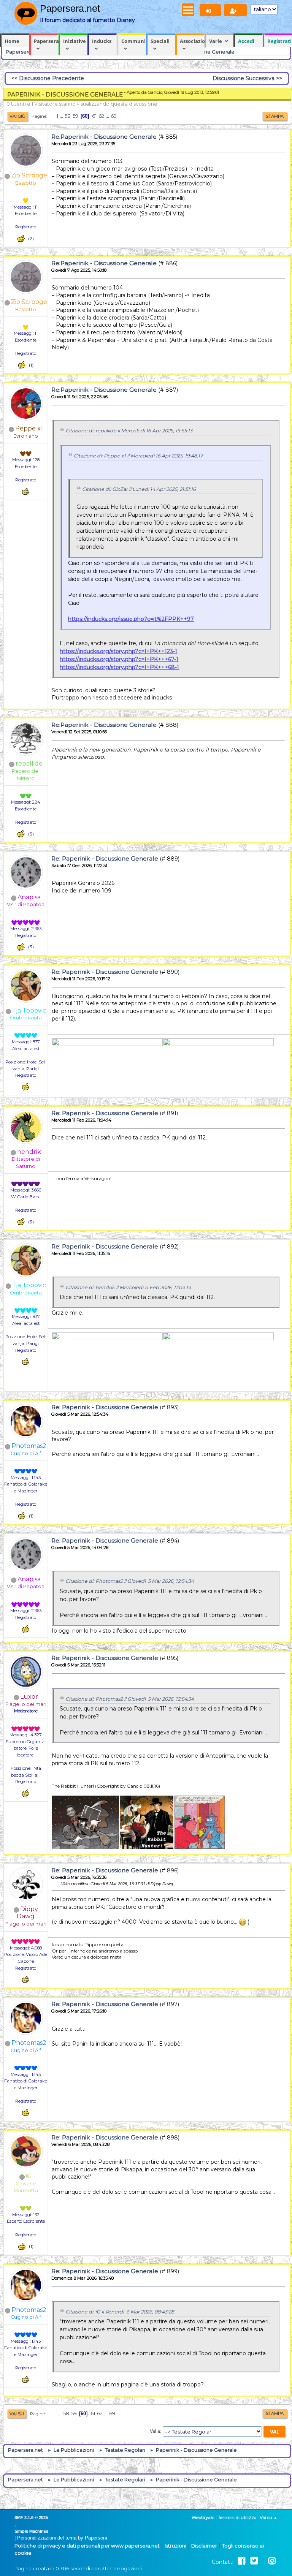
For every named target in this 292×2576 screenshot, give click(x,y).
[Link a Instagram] (272, 2561)
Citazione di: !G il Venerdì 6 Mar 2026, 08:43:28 (120, 2312)
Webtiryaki (203, 2517)
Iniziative (75, 41)
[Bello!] (21, 238)
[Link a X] (254, 2561)
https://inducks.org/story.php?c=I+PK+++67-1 (119, 659)
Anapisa (29, 897)
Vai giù (17, 116)
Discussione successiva (244, 78)
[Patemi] (26, 1055)
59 (75, 116)
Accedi (246, 41)
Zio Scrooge (29, 175)
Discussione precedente (52, 78)
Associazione (192, 41)
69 (114, 116)
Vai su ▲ (269, 2517)
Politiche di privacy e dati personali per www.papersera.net (87, 2546)
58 (68, 116)
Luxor (29, 1697)
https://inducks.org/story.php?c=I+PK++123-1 (118, 651)
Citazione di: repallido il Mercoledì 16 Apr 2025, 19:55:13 (129, 431)
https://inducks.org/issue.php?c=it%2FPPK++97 (131, 619)
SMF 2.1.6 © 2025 (31, 2517)
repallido (29, 763)
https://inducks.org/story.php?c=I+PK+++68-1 (119, 667)
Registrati (279, 41)
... (62, 116)
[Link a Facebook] (242, 2561)
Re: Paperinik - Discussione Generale (105, 858)
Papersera (46, 41)
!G (29, 2176)
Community (134, 41)
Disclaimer (204, 2546)
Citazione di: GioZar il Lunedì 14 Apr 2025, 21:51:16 (139, 489)
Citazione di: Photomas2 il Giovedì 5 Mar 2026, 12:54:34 (130, 1581)
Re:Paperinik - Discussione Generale (104, 137)
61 (94, 116)
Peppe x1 (29, 428)
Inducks (102, 41)
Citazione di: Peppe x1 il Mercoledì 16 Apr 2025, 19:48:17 (138, 456)
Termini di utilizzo (237, 2517)
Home (12, 41)
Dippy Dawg (27, 1913)
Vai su (17, 2414)
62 (101, 116)
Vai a (155, 2431)
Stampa (275, 116)
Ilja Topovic (29, 1010)
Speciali (160, 41)
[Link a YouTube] (263, 2561)
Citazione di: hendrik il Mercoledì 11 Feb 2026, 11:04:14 (128, 1287)
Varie (216, 41)
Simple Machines (31, 2531)
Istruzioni (175, 2546)
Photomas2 (29, 1446)
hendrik (29, 1152)
